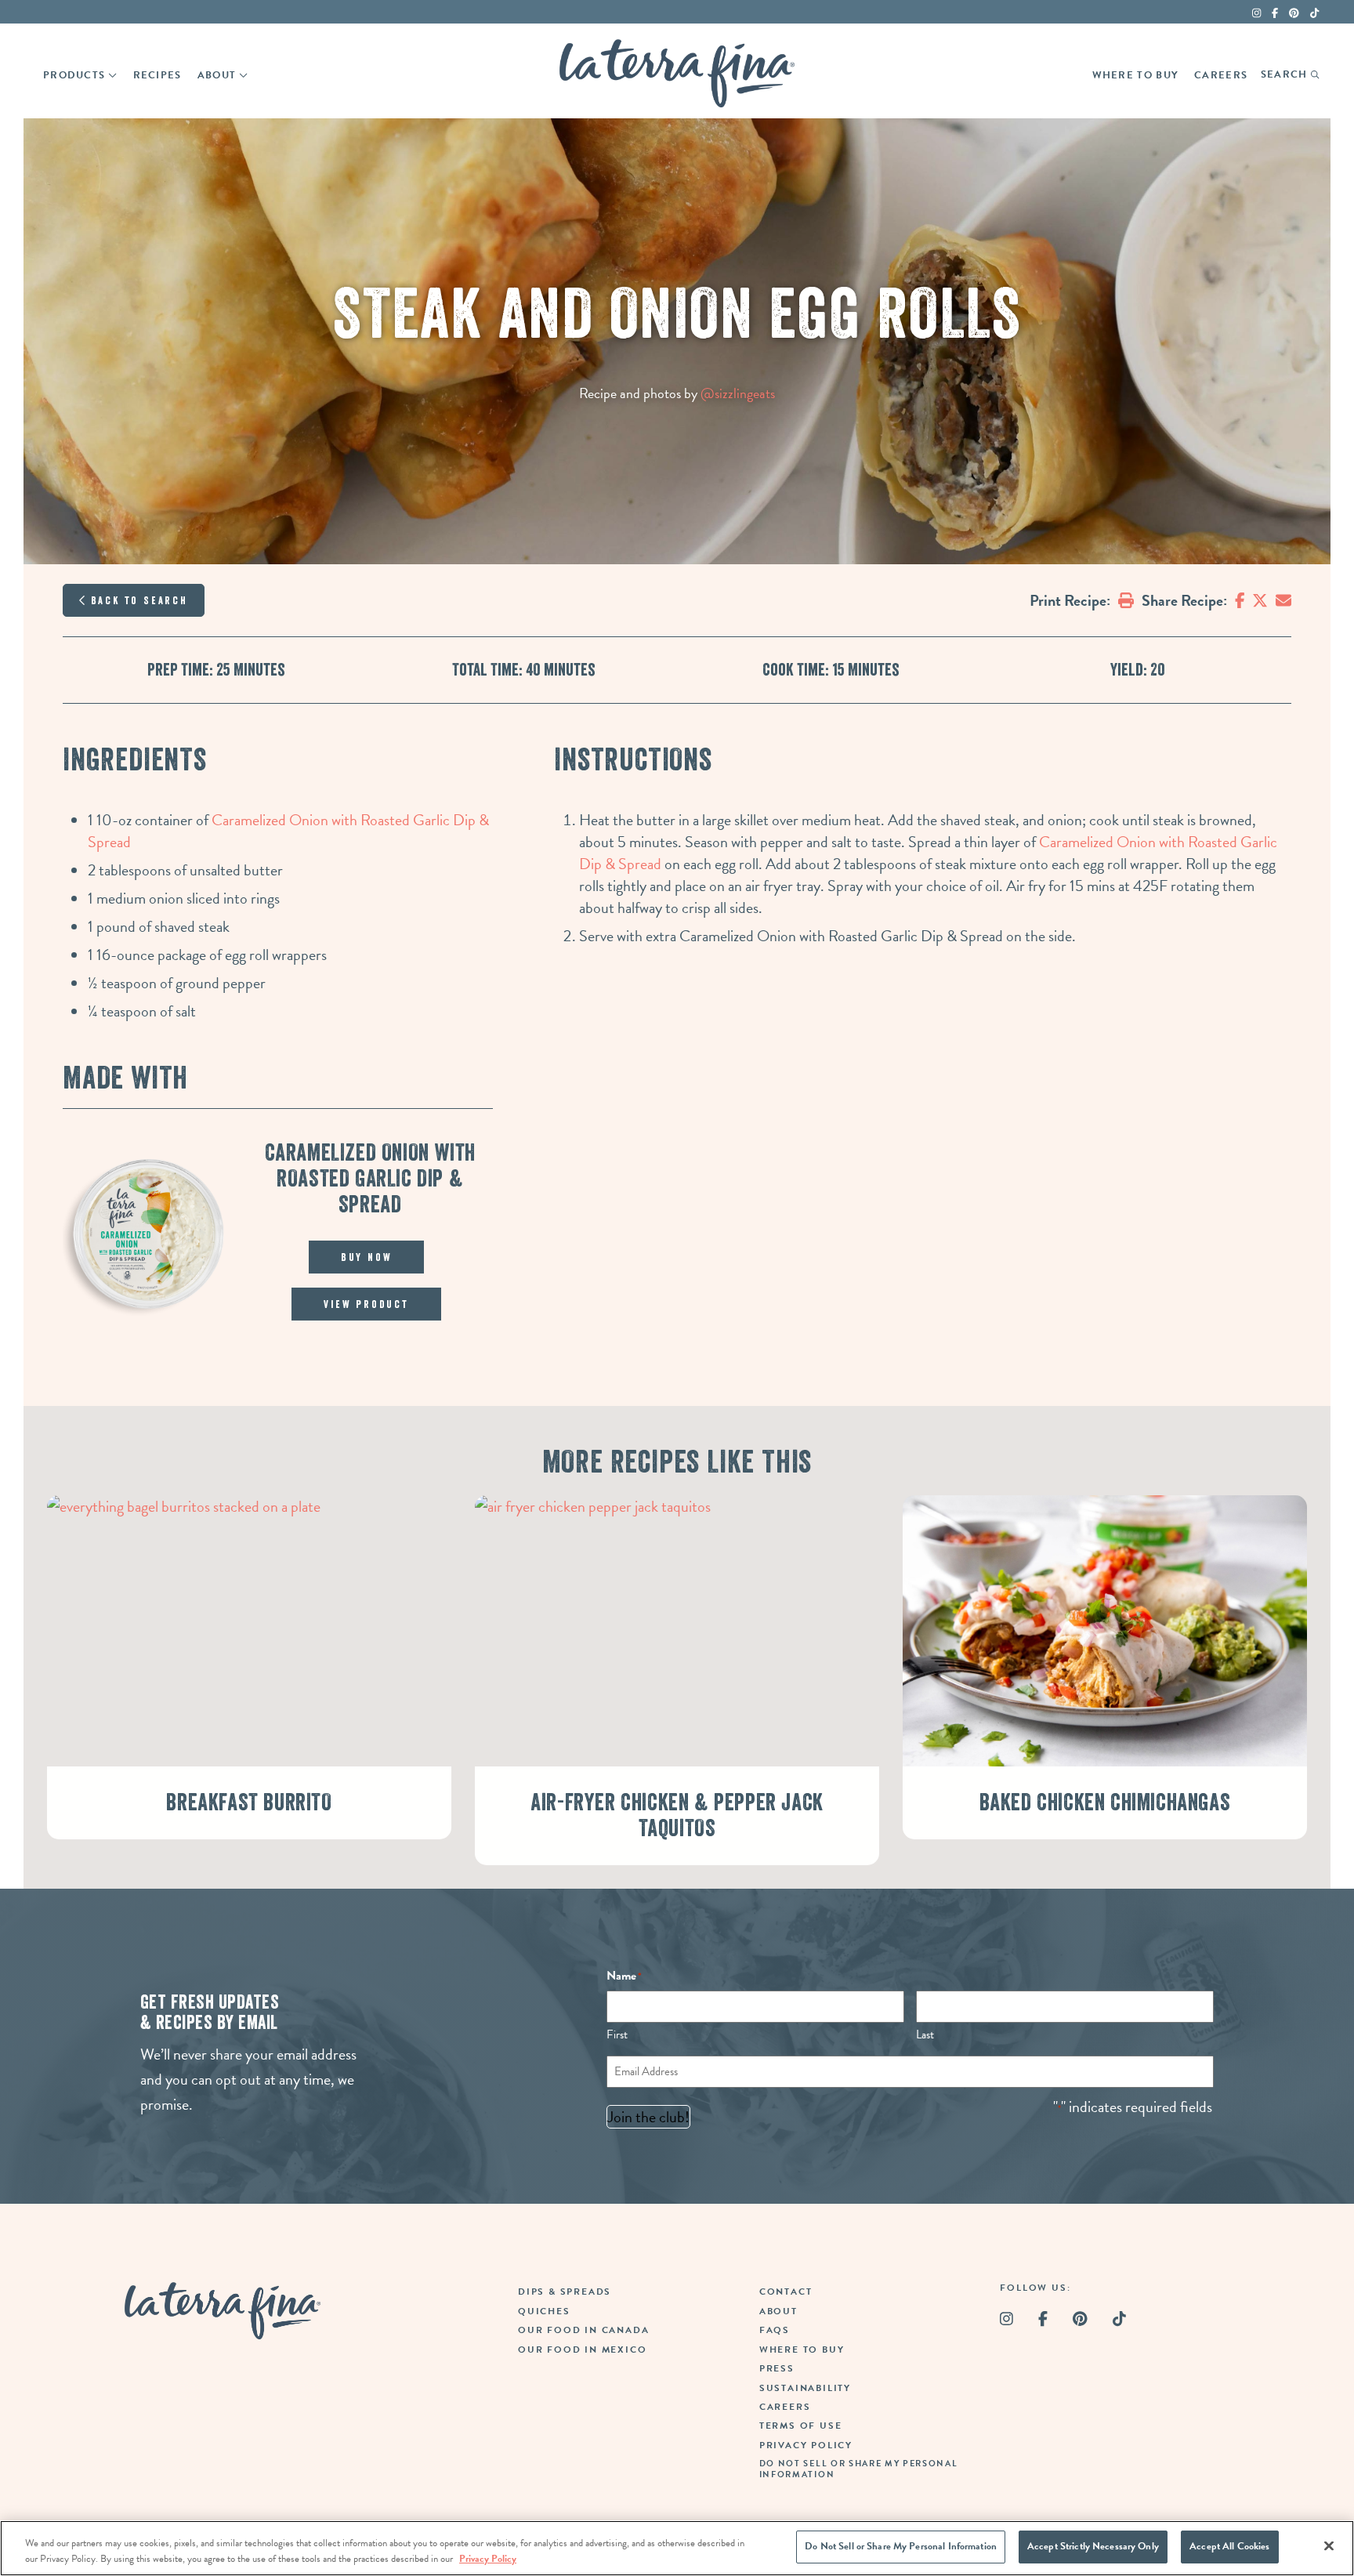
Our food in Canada (583, 2330)
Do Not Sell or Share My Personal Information (901, 2546)
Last (925, 2034)
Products (74, 75)
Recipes (157, 75)
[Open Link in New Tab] (1294, 13)
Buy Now (367, 1257)
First (617, 2034)
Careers (1221, 75)
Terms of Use (801, 2426)
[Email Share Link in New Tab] (1283, 600)
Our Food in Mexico (582, 2350)
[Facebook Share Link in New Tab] (1240, 600)
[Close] (1329, 2545)
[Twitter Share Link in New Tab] (1260, 600)
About (217, 75)
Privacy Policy (806, 2445)
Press (777, 2368)
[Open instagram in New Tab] (1256, 13)
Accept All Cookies (1229, 2546)
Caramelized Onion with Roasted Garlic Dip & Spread (288, 831)
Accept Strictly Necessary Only (1093, 2546)
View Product (366, 1304)
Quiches (544, 2311)
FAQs (775, 2330)
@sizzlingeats (738, 393)
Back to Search (137, 600)
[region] (677, 2548)
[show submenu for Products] (112, 74)
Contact (786, 2292)
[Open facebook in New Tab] (1275, 13)
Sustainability (805, 2388)
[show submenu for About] (243, 74)
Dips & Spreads (565, 2292)
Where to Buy (1136, 75)
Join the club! (648, 2117)
